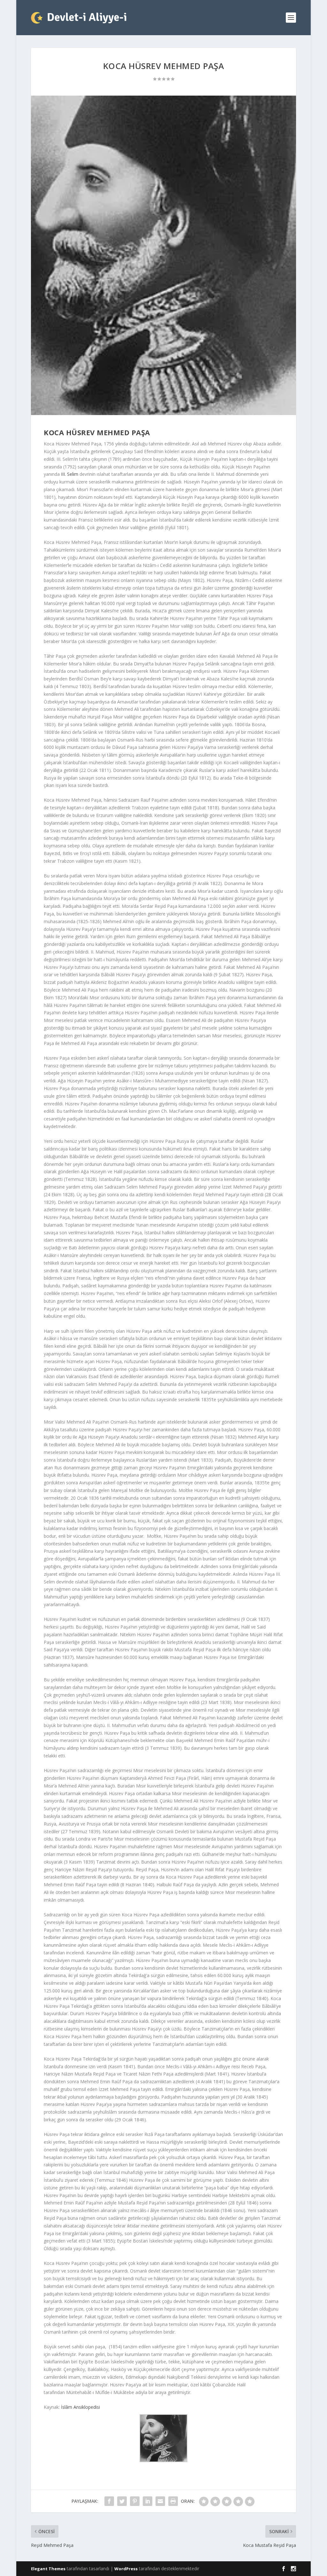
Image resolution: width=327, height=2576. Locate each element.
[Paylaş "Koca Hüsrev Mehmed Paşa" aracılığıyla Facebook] (109, 2501)
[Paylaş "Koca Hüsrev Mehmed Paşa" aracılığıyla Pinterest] (135, 2501)
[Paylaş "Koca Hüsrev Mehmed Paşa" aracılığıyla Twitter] (122, 2501)
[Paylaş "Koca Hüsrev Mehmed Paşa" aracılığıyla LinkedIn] (148, 2501)
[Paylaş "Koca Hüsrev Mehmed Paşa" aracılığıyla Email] (160, 2501)
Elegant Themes (48, 2569)
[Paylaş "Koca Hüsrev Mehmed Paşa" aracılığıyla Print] (173, 2501)
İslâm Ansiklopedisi (80, 2407)
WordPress (126, 2569)
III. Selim (70, 474)
